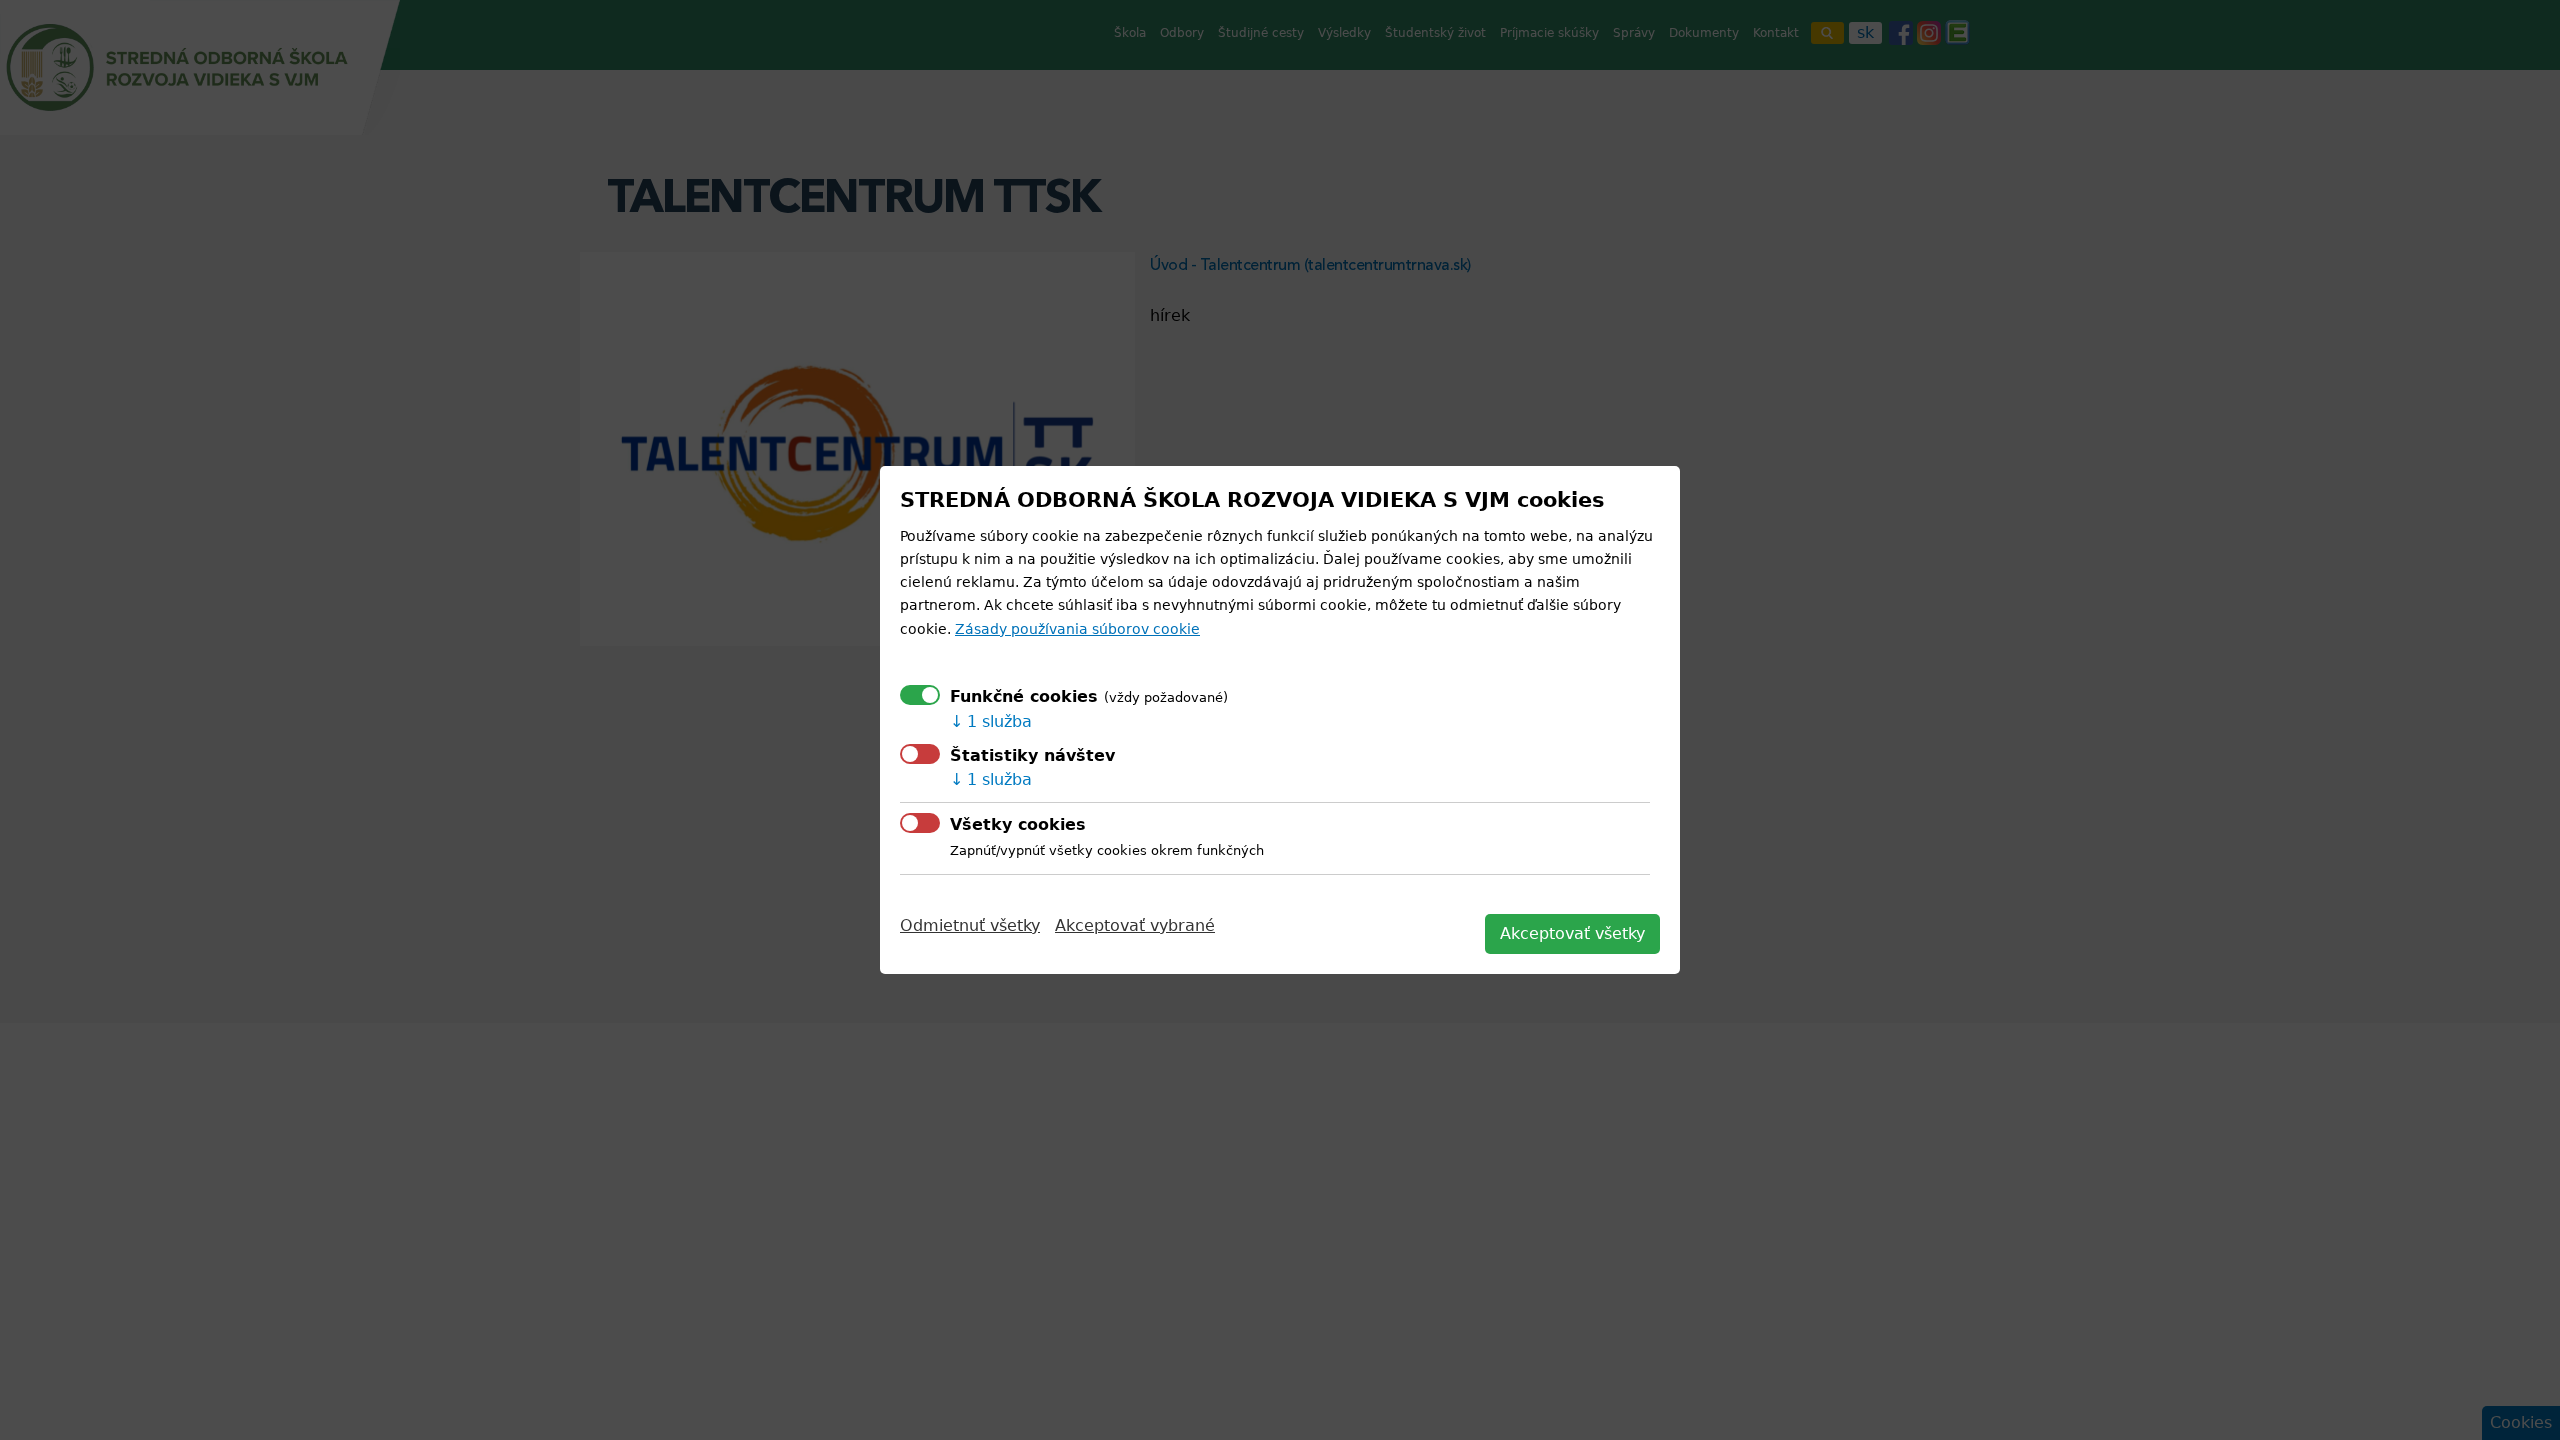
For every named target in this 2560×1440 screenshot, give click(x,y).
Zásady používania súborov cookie (1077, 629)
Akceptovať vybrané (1135, 925)
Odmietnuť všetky (970, 925)
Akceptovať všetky (1572, 933)
